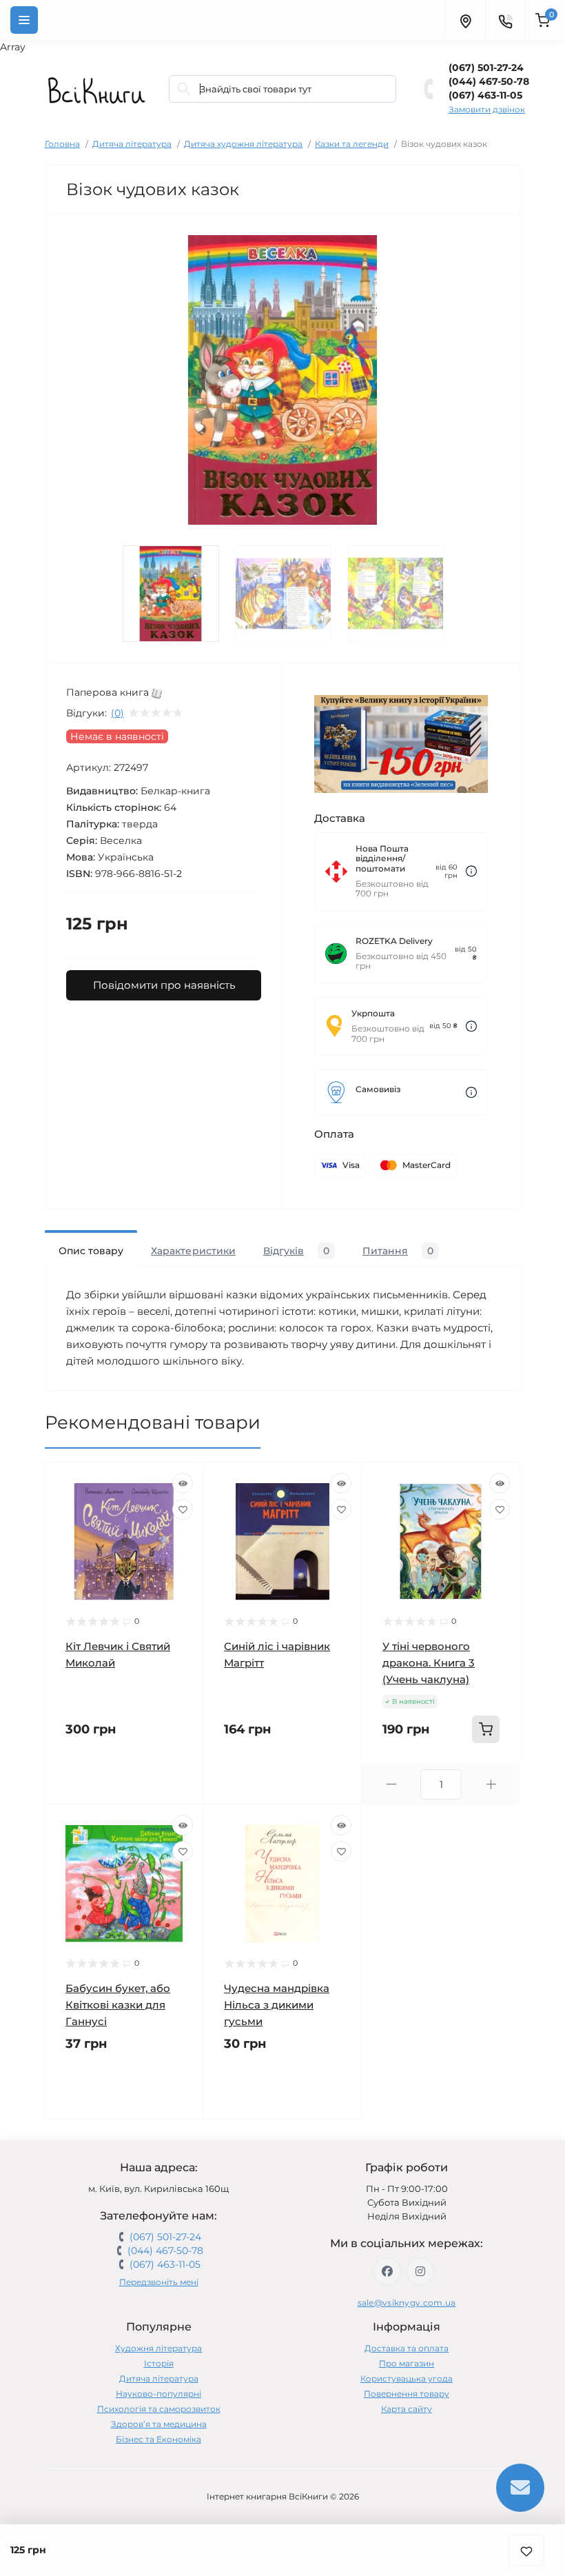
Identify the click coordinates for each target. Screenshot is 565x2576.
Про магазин (407, 2363)
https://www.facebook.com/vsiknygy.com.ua (387, 2271)
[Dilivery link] (471, 871)
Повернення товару (407, 2394)
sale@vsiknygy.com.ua (407, 2303)
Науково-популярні (158, 2394)
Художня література (158, 2348)
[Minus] (391, 1784)
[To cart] (486, 1729)
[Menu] (24, 20)
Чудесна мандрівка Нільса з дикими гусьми (277, 2005)
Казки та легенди (352, 144)
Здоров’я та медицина (159, 2424)
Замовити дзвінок (487, 109)
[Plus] (491, 1784)
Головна (62, 144)
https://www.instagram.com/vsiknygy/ (420, 2271)
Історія (159, 2363)
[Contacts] (505, 20)
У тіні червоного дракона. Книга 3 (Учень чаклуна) (429, 1663)
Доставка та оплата (407, 2348)
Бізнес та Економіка (158, 2439)
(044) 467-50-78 (489, 81)
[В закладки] (526, 2550)
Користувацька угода (407, 2378)
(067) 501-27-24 (486, 68)
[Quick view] (183, 1483)
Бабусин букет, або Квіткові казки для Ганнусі (118, 2005)
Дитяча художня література (243, 144)
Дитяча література (132, 144)
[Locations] (465, 20)
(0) (117, 713)
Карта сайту (407, 2409)
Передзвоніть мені (159, 2282)
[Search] (184, 89)
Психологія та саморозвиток (159, 2409)
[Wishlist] (183, 1509)
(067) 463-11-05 (485, 95)
